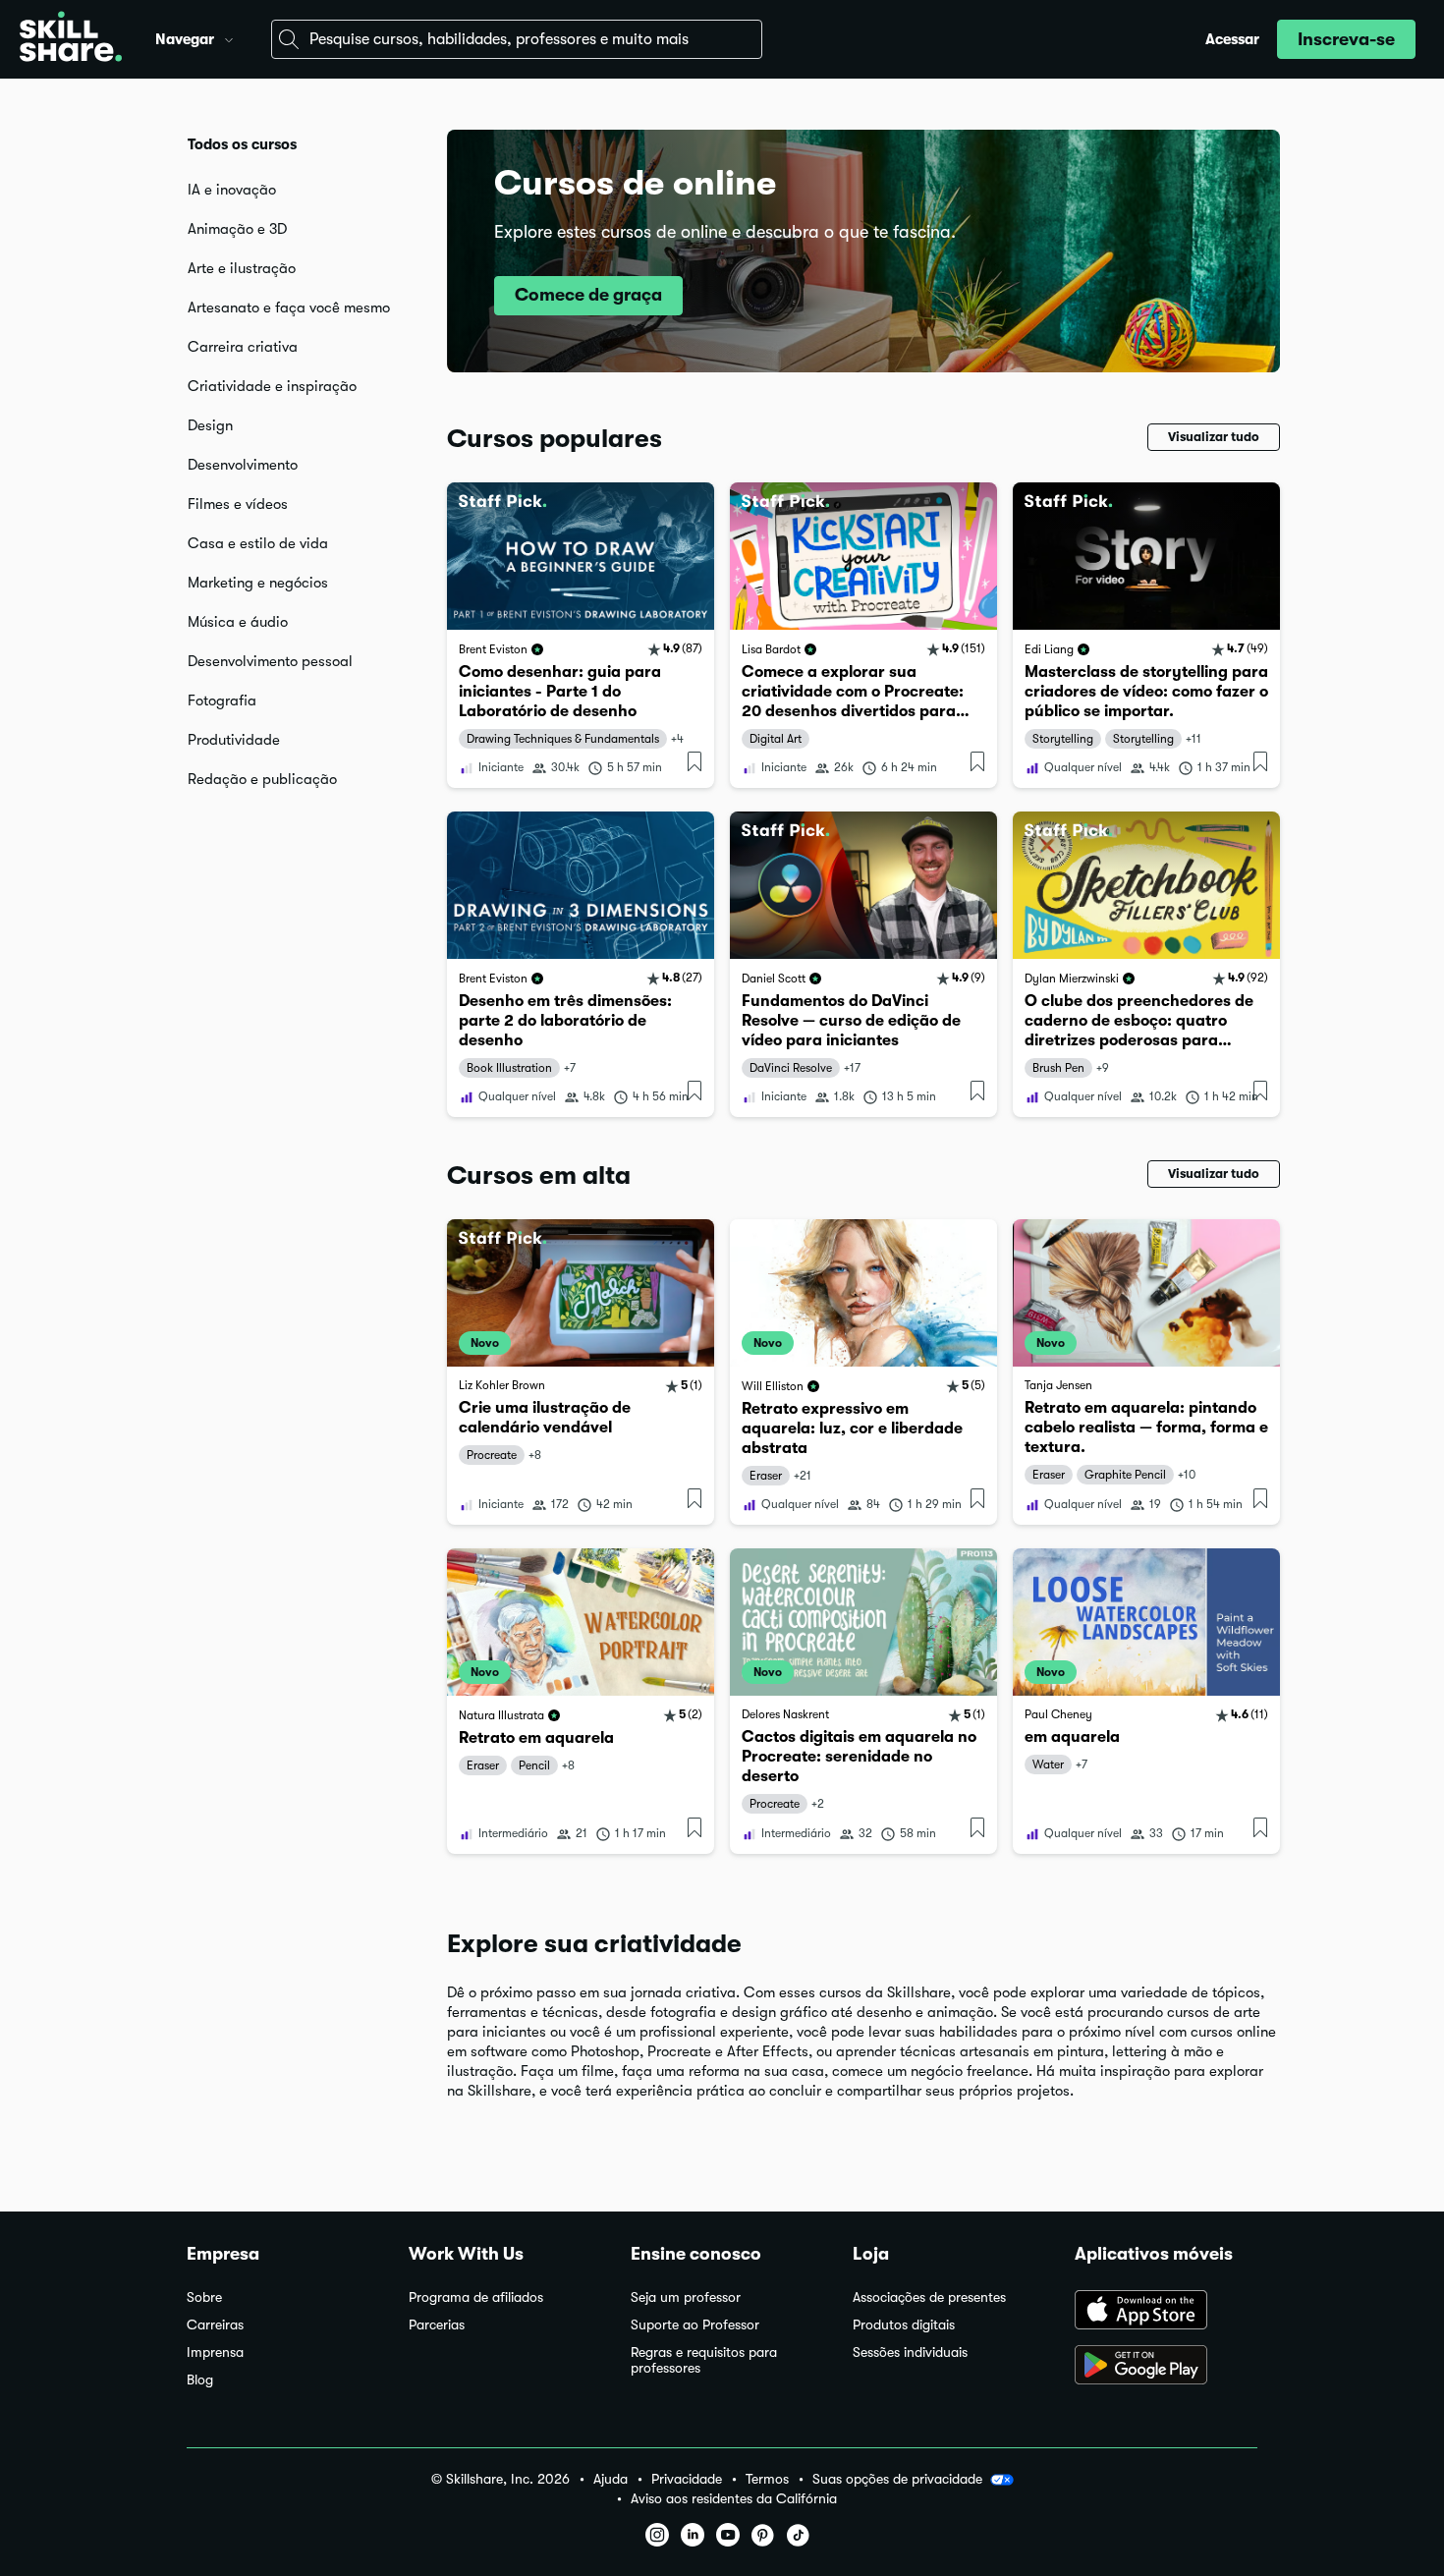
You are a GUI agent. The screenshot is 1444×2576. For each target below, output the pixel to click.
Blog (200, 2380)
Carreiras (215, 2325)
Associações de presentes (929, 2297)
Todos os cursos (242, 144)
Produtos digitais (904, 2325)
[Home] (71, 39)
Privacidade (687, 2479)
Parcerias (437, 2325)
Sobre (204, 2297)
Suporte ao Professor (695, 2325)
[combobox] (517, 39)
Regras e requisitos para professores (704, 2360)
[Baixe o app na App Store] (1166, 2312)
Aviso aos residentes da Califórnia (734, 2499)
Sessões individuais (910, 2352)
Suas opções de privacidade (897, 2479)
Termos (767, 2479)
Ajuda (611, 2479)
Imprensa (215, 2352)
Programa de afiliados (476, 2297)
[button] (229, 37)
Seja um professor (686, 2297)
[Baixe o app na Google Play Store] (1166, 2367)
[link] (581, 635)
